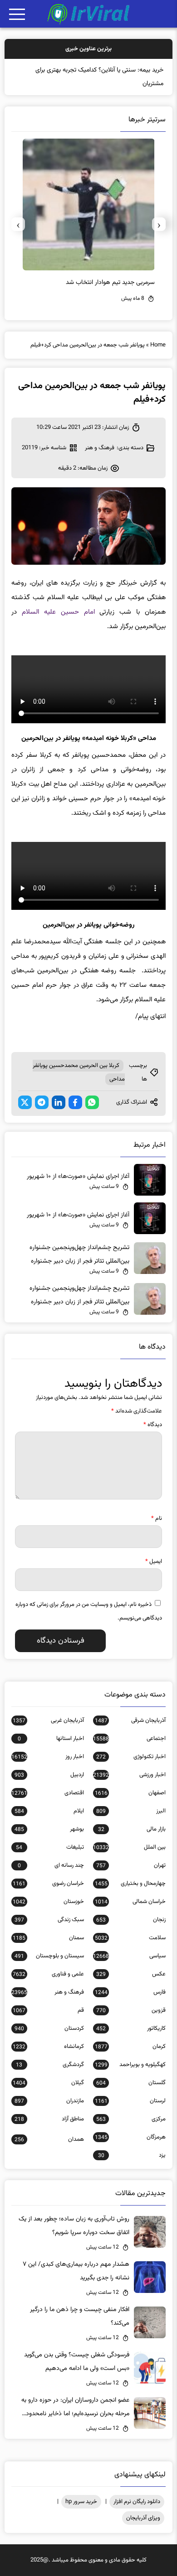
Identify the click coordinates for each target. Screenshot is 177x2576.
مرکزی (131, 2119)
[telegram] (42, 1102)
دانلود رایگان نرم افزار (137, 2502)
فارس (130, 1992)
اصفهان (130, 1793)
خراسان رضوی (48, 1884)
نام (157, 1519)
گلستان (131, 2083)
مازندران (49, 2101)
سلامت (130, 1938)
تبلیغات (50, 1847)
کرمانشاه (48, 2047)
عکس (131, 1974)
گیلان (48, 2083)
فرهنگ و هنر (100, 448)
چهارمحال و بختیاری (130, 1884)
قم (48, 2010)
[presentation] (159, 224)
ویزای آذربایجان (143, 2518)
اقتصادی (48, 1793)
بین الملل (129, 1847)
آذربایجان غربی (48, 1721)
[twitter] (25, 1102)
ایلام (49, 1811)
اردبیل (49, 1775)
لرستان (130, 2101)
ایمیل (154, 1562)
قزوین (131, 2010)
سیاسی (129, 1956)
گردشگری (50, 2065)
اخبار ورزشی (129, 1775)
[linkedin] (59, 1102)
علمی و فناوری (48, 1974)
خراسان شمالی (130, 1902)
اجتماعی (129, 1739)
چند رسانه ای (51, 1865)
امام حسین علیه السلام (58, 612)
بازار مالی (132, 1829)
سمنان (48, 1938)
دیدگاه (153, 1425)
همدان (49, 2139)
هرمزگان (130, 2137)
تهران (131, 1865)
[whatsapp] (92, 1102)
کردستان (49, 2028)
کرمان (130, 2047)
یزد (132, 2155)
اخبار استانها (51, 1739)
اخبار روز (48, 1757)
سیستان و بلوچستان (49, 1956)
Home (158, 345)
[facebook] (75, 1102)
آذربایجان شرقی (130, 1721)
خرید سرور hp (81, 2502)
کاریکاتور (131, 2028)
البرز (131, 1811)
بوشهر (49, 1829)
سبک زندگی (49, 1920)
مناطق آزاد (49, 2119)
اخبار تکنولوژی (131, 1757)
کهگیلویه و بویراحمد (130, 2065)
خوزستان (48, 1902)
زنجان (131, 1920)
